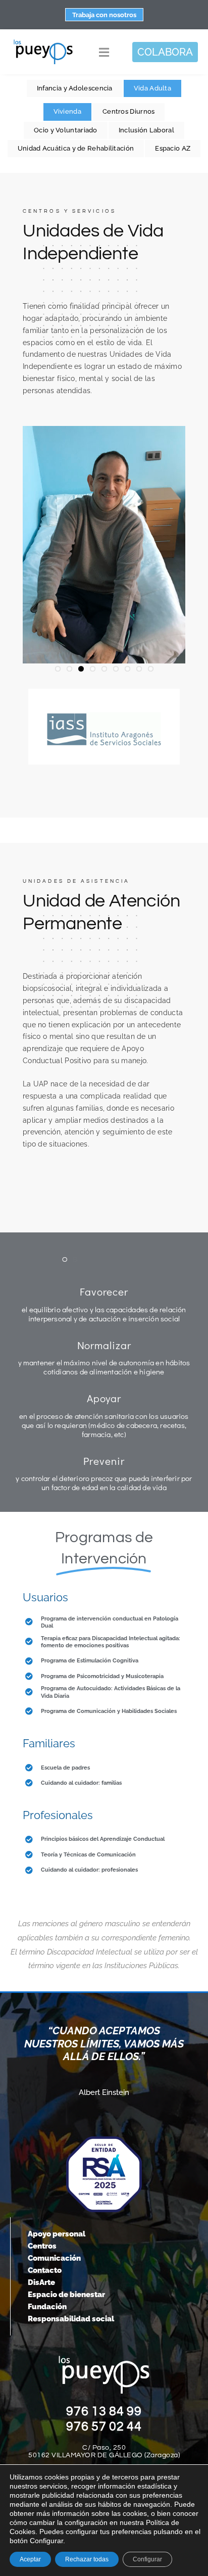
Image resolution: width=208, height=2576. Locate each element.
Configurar (147, 2559)
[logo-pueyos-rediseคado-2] (43, 42)
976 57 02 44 (104, 2426)
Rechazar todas (87, 2559)
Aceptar (30, 2559)
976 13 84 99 (104, 2411)
